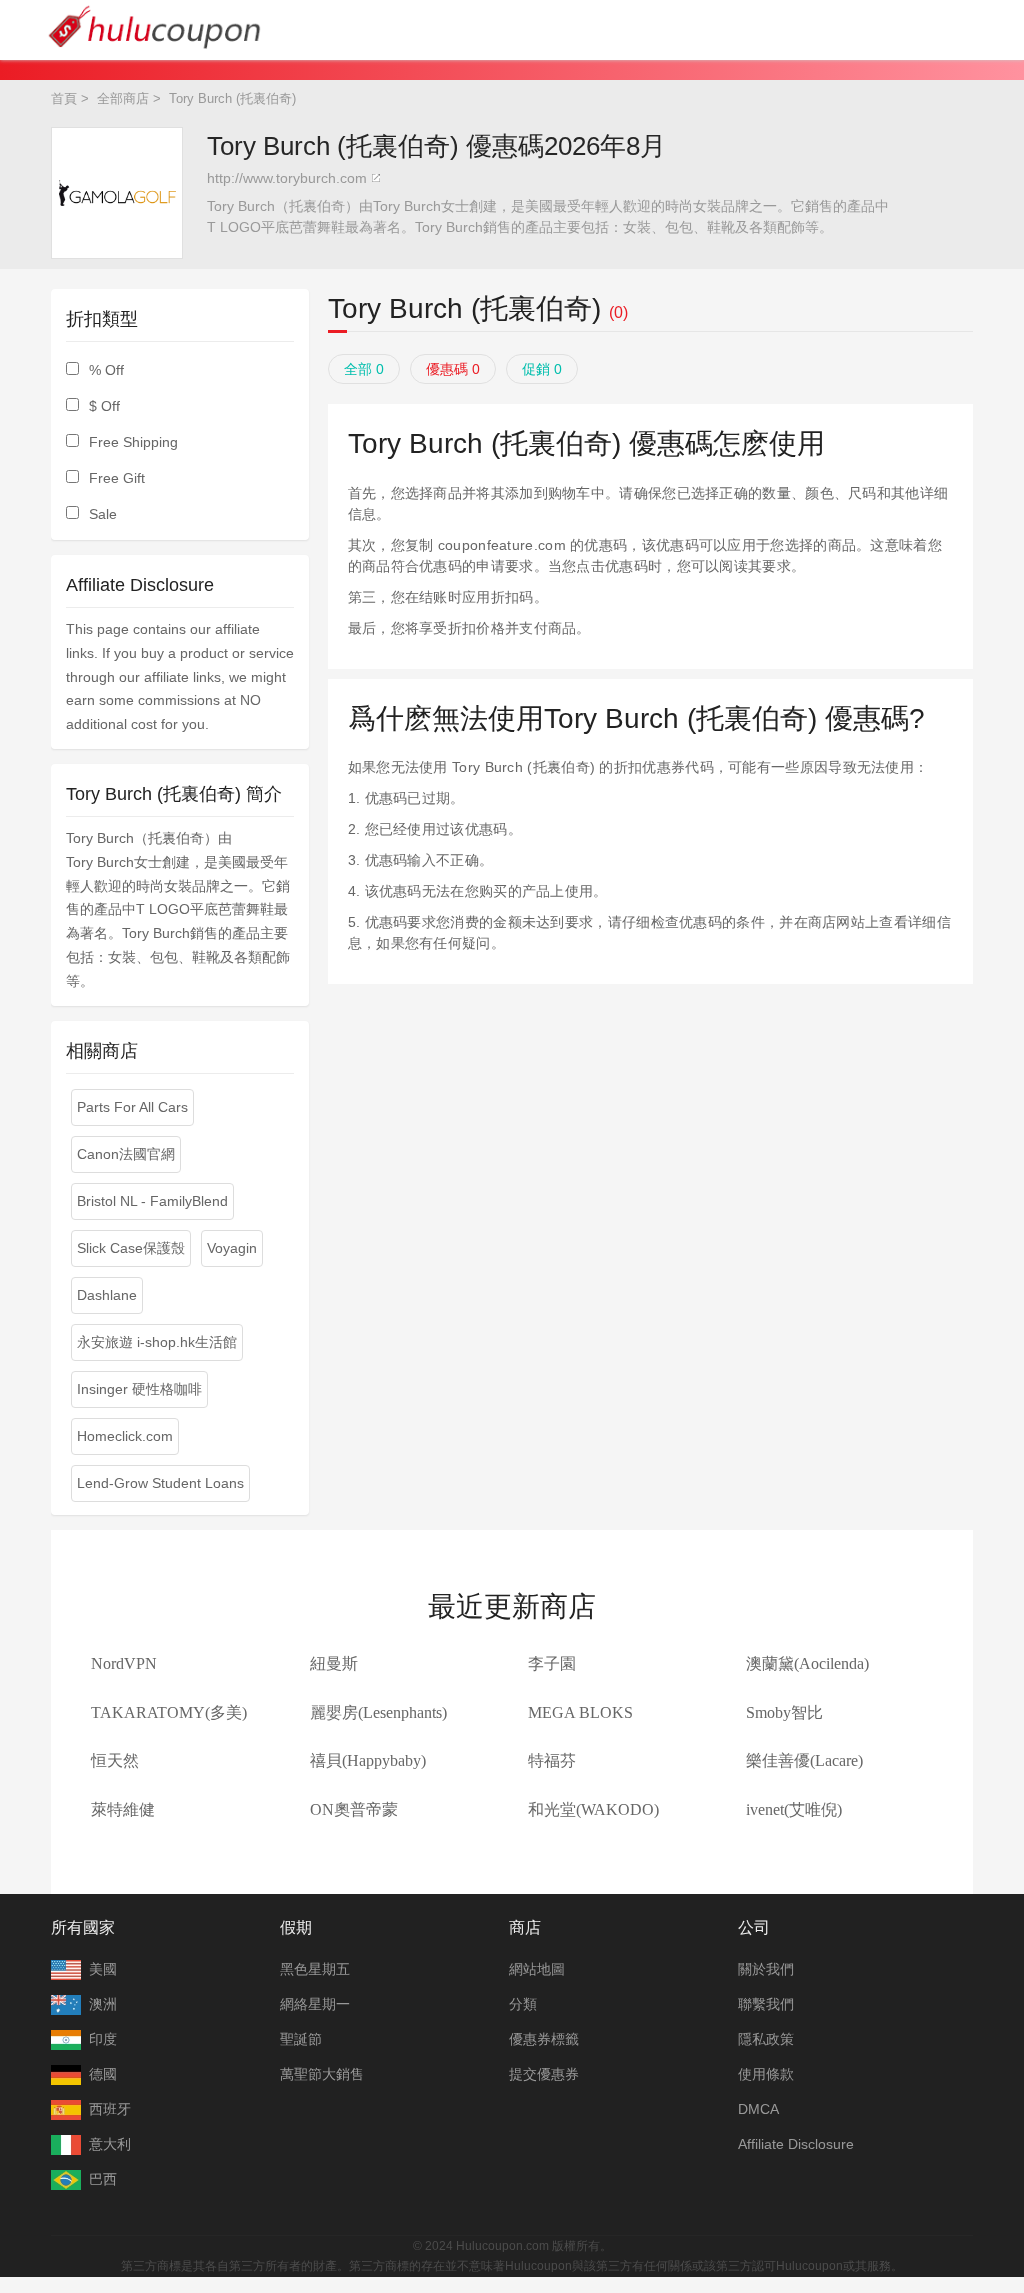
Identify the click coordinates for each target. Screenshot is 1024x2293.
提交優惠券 (544, 2074)
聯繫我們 (766, 2004)
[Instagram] (532, 2216)
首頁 (64, 98)
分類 (523, 2004)
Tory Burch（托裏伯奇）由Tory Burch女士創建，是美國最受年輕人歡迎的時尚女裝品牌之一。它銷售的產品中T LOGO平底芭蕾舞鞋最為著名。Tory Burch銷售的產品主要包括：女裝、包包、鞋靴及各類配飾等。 (548, 216)
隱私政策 (766, 2039)
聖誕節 (301, 2039)
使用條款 (766, 2074)
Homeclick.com (125, 1436)
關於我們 (766, 1969)
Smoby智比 (784, 1712)
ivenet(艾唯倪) (794, 1809)
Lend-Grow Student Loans (160, 1483)
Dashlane (107, 1295)
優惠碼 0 (453, 369)
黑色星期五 (315, 1969)
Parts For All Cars (132, 1107)
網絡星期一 (315, 2004)
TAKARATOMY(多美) (169, 1712)
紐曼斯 (334, 1663)
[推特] (491, 2216)
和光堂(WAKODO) (593, 1809)
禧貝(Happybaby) (368, 1760)
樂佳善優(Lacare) (804, 1760)
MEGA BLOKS (580, 1712)
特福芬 (552, 1760)
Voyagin (232, 1248)
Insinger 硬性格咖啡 (139, 1389)
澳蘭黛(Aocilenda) (807, 1663)
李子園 (552, 1663)
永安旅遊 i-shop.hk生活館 (157, 1342)
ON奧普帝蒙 (354, 1809)
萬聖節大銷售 (322, 2074)
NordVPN (124, 1663)
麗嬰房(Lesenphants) (378, 1712)
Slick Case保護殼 (131, 1248)
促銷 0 (542, 369)
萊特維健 (123, 1809)
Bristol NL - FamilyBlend (152, 1201)
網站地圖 (537, 1969)
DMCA (758, 2109)
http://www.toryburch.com (287, 178)
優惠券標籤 (544, 2039)
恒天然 (115, 1760)
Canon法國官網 (126, 1154)
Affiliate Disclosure (796, 2144)
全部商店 (123, 98)
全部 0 (364, 369)
